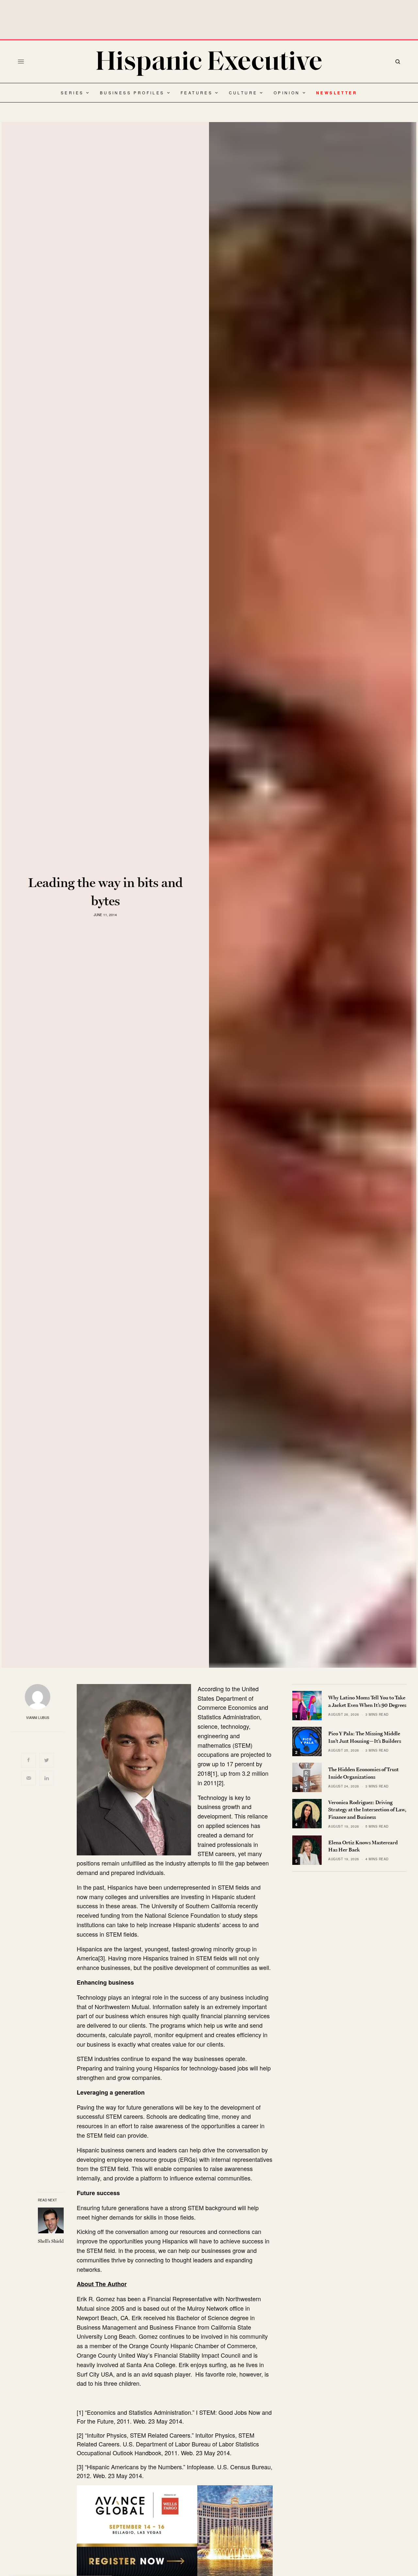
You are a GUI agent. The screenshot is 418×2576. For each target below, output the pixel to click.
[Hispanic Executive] (209, 63)
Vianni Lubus (38, 1718)
